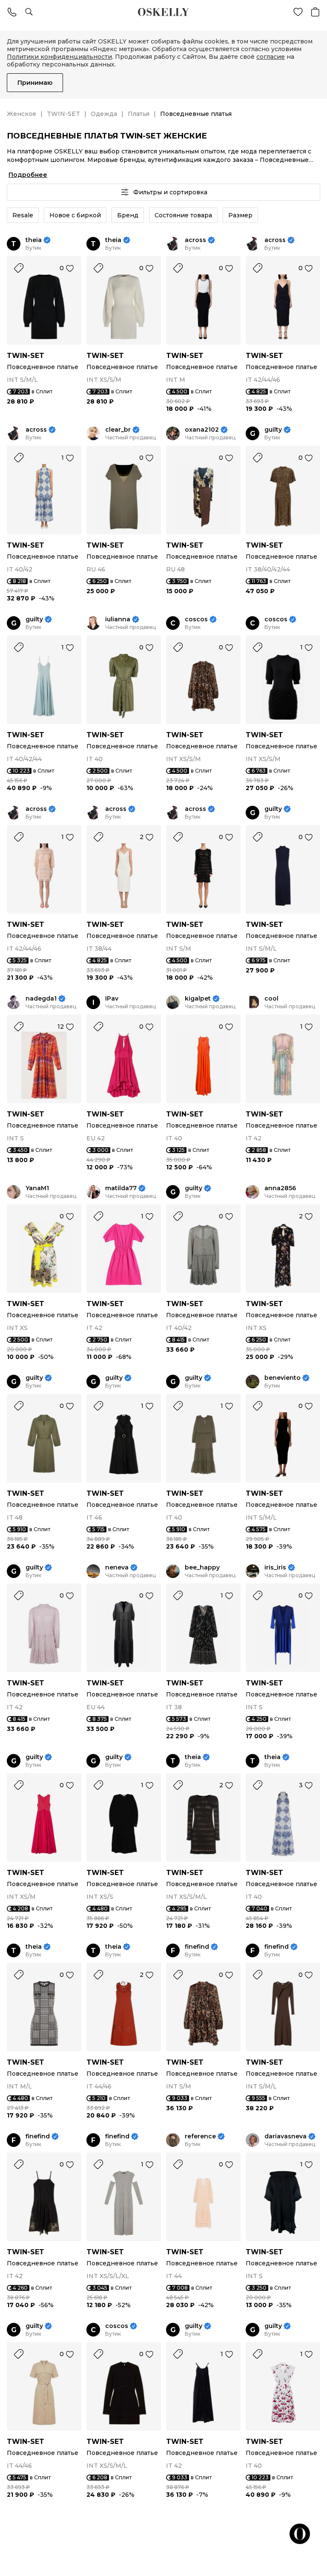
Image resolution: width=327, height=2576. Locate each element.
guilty (273, 430)
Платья (139, 114)
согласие (271, 57)
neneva (117, 1568)
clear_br (118, 430)
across (195, 240)
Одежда (104, 114)
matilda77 (121, 1188)
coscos (196, 619)
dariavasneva (285, 2136)
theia (34, 240)
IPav (112, 999)
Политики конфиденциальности (59, 57)
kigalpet (198, 999)
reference (200, 2136)
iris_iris (275, 1568)
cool (271, 999)
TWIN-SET (63, 114)
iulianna (118, 619)
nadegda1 (41, 999)
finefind (197, 1947)
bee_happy (202, 1568)
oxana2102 (202, 430)
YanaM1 (37, 1188)
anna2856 (280, 1188)
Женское (22, 114)
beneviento (283, 1378)
